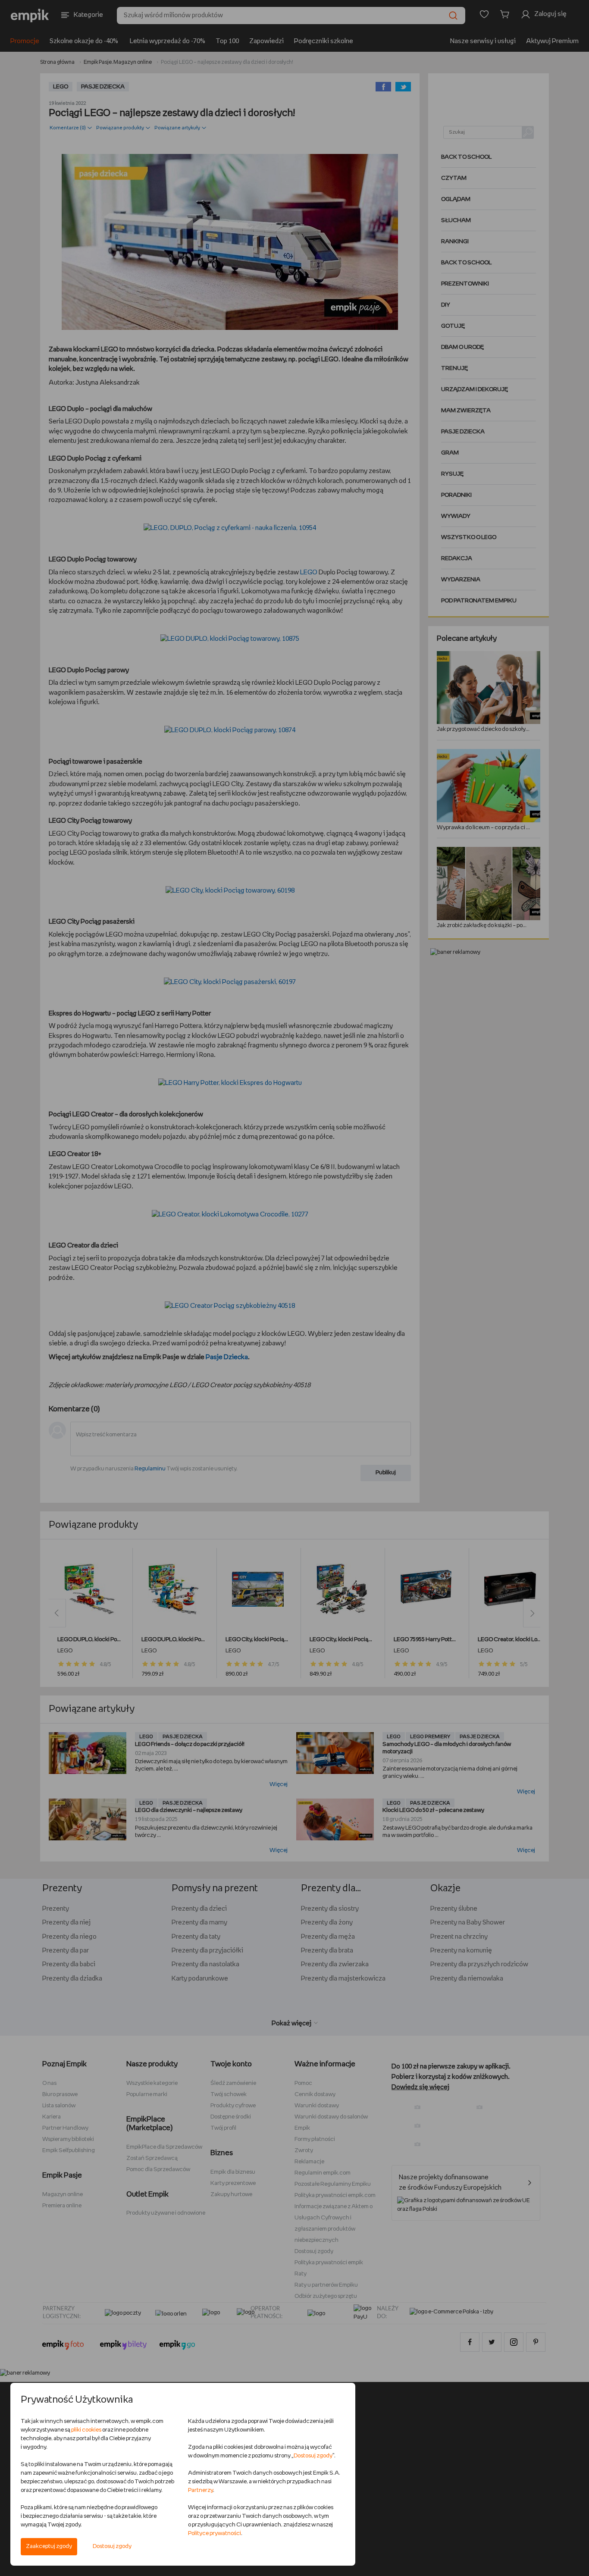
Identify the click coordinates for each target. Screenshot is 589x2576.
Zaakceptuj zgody (49, 2546)
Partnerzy (201, 2490)
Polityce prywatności (215, 2534)
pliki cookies (86, 2430)
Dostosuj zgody (112, 2546)
